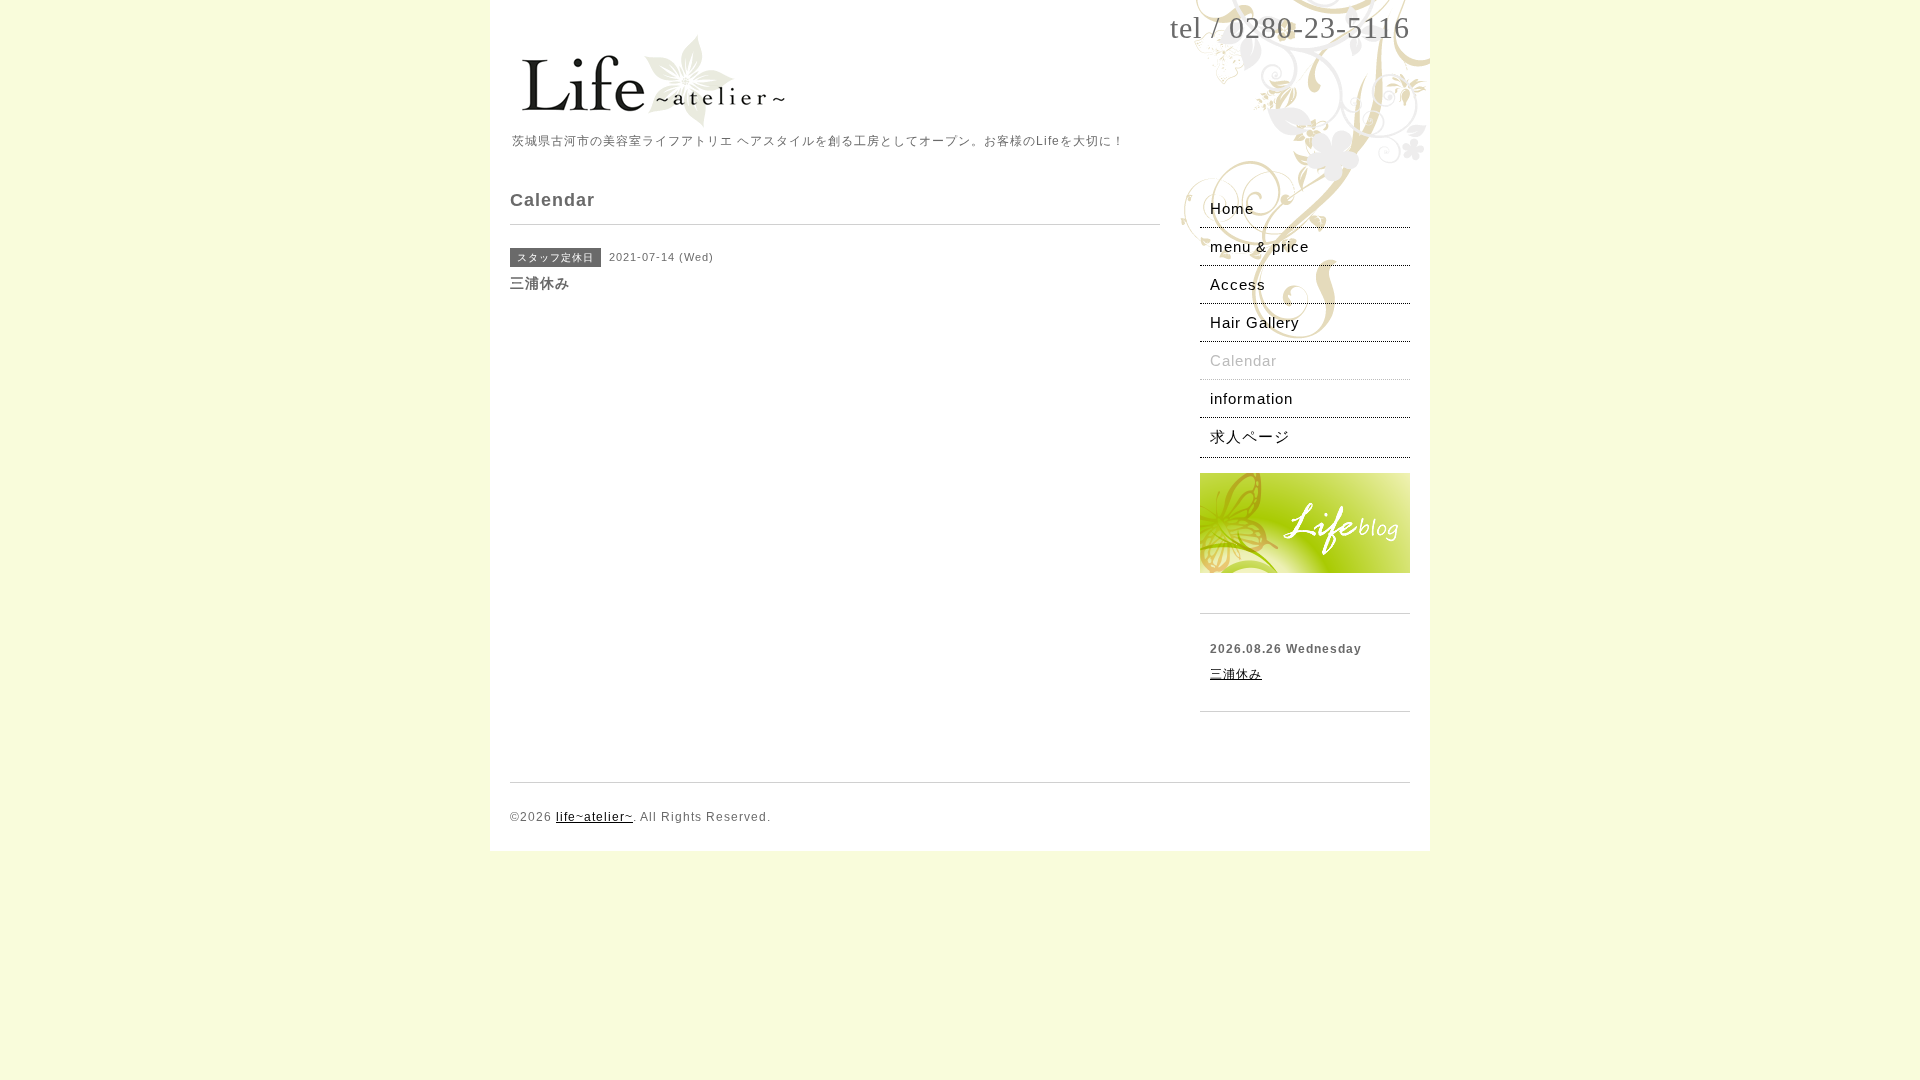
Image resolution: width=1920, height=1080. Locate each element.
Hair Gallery (1255, 322)
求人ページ (1250, 436)
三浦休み (1236, 674)
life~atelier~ (594, 817)
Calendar (1243, 360)
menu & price (1259, 246)
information (1251, 398)
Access (1238, 284)
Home (1232, 208)
